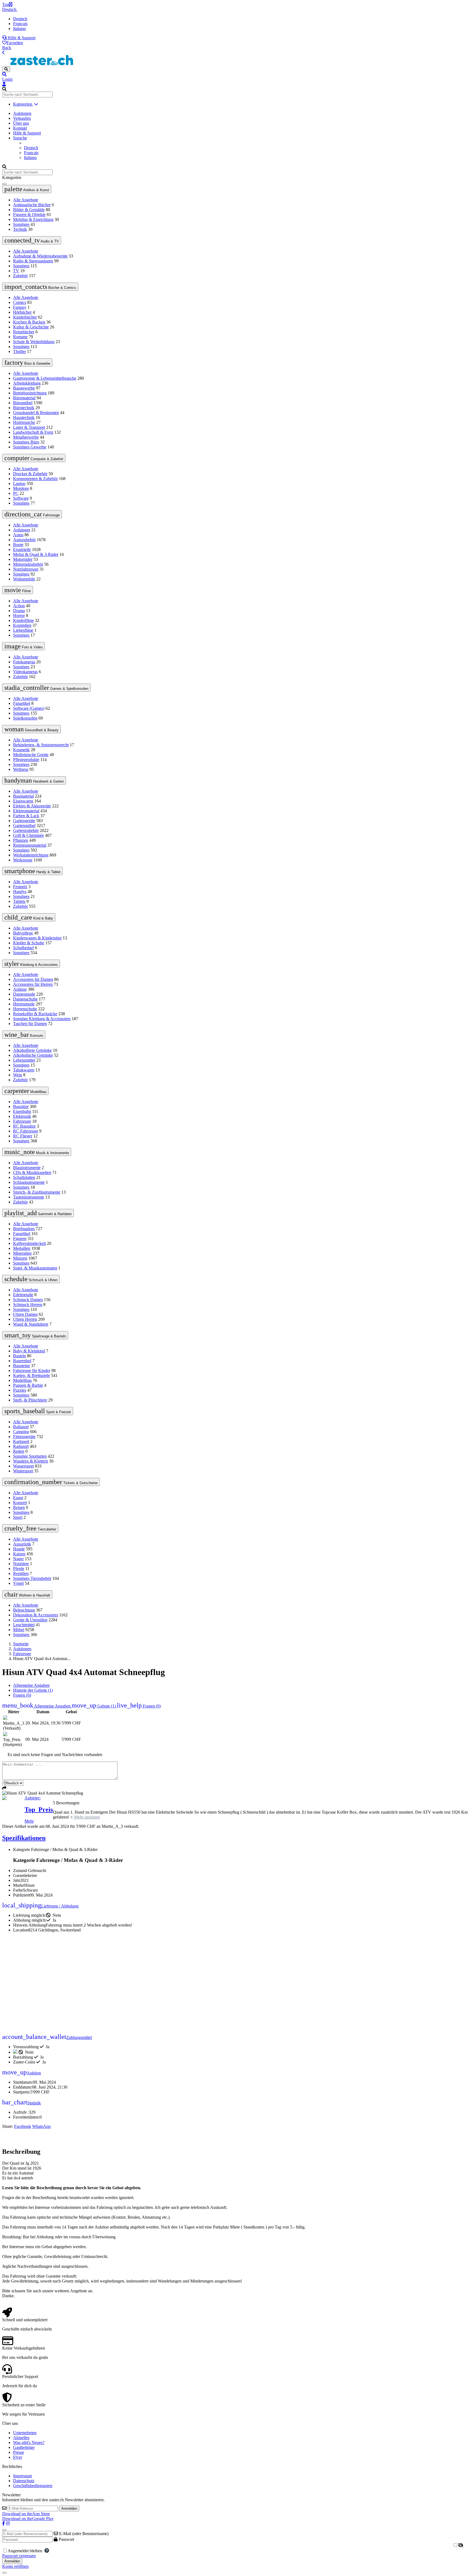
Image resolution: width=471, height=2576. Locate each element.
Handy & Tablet (32, 871)
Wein (18, 1075)
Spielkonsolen (25, 718)
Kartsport (21, 1441)
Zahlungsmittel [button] (47, 2037)
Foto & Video (23, 646)
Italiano (19, 29)
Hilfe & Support (21, 38)
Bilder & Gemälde (29, 210)
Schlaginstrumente (29, 1182)
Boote (18, 545)
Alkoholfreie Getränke (32, 1050)
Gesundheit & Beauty (31, 729)
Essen (18, 1498)
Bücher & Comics (40, 287)
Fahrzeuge (32, 514)
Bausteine (22, 1366)
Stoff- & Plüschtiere (30, 1400)
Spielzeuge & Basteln (35, 1335)
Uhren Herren (25, 1319)
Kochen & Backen (29, 322)
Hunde (19, 1549)
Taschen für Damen (30, 1024)
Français (20, 24)
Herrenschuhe (25, 1009)
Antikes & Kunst (27, 189)
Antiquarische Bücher (32, 205)
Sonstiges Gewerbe (30, 447)
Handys (20, 892)
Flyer (18, 2457)
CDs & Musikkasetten (32, 1172)
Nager (18, 1559)
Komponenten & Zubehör (35, 479)
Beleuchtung (24, 1610)
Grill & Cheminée (28, 835)
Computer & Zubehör (34, 458)
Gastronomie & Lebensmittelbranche (45, 378)
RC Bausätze (24, 1126)
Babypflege (23, 933)
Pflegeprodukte (26, 760)
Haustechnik (24, 417)
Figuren (20, 1238)
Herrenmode (24, 1004)
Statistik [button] (22, 2103)
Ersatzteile (22, 549)
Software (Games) (29, 708)
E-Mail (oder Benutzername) (83, 2534)
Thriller (19, 351)
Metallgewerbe (26, 437)
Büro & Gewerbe (27, 363)
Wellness (21, 769)
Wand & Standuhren (31, 1324)
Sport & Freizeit (38, 1411)
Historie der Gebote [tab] (33, 1690)
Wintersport (23, 1471)
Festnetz (20, 887)
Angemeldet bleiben (26, 2551)
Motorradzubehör (28, 564)
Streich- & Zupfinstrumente (37, 1192)
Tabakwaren (24, 1070)
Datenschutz (24, 2481)
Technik (20, 229)
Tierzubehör (30, 1528)
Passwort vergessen (19, 2556)
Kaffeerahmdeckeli (29, 1243)
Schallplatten (24, 1177)
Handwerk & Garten (34, 780)
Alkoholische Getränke (33, 1055)
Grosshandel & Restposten (36, 413)
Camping (21, 1432)
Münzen (20, 1258)
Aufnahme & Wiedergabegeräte (40, 256)
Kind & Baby (29, 917)
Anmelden (69, 2508)
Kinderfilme (23, 620)
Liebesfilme (23, 630)
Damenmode (24, 994)
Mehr (29, 1821)
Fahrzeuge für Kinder (32, 1371)
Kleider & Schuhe (29, 943)
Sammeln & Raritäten (38, 1213)
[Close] (4, 2530)
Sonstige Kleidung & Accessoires (42, 1019)
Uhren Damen (25, 1314)
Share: (8, 2126)
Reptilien (21, 1573)
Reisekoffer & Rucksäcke (35, 1014)
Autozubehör (24, 540)
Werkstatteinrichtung (31, 855)
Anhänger (22, 530)
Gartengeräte (24, 821)
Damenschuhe (25, 999)
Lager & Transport (29, 427)
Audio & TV (32, 240)
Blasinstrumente (27, 1168)
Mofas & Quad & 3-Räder (36, 554)
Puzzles (20, 1390)
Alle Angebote (26, 200)
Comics (20, 302)
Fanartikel (22, 703)
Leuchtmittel (24, 1625)
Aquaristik (22, 1544)
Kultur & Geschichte (31, 327)
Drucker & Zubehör (30, 474)
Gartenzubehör (26, 830)
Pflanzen (21, 840)
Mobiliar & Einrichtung (33, 219)
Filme (18, 590)
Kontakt (20, 128)
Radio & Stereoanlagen (33, 261)
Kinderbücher (25, 317)
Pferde (19, 1569)
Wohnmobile (24, 579)
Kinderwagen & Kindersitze (37, 938)
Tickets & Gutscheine (51, 1482)
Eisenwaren (23, 801)
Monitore (21, 488)
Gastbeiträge (24, 2447)
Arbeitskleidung (27, 383)
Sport (18, 1517)
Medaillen (22, 1248)
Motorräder (23, 559)
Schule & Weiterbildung (34, 342)
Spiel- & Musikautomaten (35, 1268)
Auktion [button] (22, 2073)
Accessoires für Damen (33, 979)
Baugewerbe (24, 388)
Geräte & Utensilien (30, 1620)
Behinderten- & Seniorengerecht (41, 745)
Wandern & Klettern (31, 1461)
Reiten (19, 1451)
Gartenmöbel (24, 826)
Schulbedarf (23, 948)
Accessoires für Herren (33, 984)
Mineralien (22, 1253)
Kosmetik (21, 750)
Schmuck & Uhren (31, 1279)
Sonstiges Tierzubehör (32, 1578)
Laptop (19, 483)
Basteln (19, 1356)
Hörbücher (22, 312)
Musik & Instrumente (37, 1152)
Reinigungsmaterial (30, 845)
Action (19, 606)
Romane (20, 337)
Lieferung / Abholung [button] (40, 1906)
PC (16, 493)
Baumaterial (23, 796)
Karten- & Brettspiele (31, 1375)
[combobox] (27, 95)
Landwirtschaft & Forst (33, 432)
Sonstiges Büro (26, 442)
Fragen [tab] (22, 1695)
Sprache (20, 138)
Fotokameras (24, 662)
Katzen (19, 1554)
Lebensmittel (24, 1060)
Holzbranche (24, 422)
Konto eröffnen (15, 2566)
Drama (19, 611)
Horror (19, 615)
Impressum (22, 2476)
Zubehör (20, 276)
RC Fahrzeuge (26, 1131)
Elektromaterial (26, 811)
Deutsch (10, 9)
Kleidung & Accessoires (31, 964)
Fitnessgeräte (24, 1437)
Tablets (19, 901)
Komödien (22, 625)
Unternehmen (25, 2433)
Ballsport (21, 1427)
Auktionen (22, 113)
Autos (18, 535)
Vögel (18, 1583)
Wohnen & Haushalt (27, 1594)
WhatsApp (41, 2126)
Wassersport (23, 1466)
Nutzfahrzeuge (26, 569)
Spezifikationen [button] (24, 1838)
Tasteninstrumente (29, 1197)
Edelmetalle (23, 1295)
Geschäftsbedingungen (33, 2486)
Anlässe (20, 989)
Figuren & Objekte (29, 215)
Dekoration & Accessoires (36, 1615)
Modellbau (25, 1091)
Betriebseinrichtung (30, 393)
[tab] (94, 1706)
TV (16, 271)
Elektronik (22, 1116)
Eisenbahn (22, 1111)
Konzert (20, 1503)
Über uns (21, 123)
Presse (19, 2452)
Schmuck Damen (28, 1300)
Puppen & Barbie (28, 1385)
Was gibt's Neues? (29, 2442)
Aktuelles (21, 2438)
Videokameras (25, 672)
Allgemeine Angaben (31, 1685)
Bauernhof (22, 1361)
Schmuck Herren (28, 1305)
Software (21, 498)
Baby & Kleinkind (29, 1351)
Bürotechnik (24, 408)
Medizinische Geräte (31, 755)
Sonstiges (21, 224)
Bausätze (21, 1106)
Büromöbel (23, 403)
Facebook (23, 2126)
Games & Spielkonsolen (46, 688)
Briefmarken (24, 1229)
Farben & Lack (26, 816)
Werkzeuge (23, 860)
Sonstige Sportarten (30, 1456)
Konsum (24, 1035)
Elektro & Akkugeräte (32, 806)
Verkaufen (22, 118)
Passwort (66, 2539)
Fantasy (20, 307)
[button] (235, 74)
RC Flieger (23, 1136)
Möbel (19, 1630)
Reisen (19, 1507)
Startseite (21, 1644)
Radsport (21, 1446)
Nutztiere (21, 1564)
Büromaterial (24, 398)
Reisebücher (24, 332)
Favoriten (15, 43)
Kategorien (23, 104)
